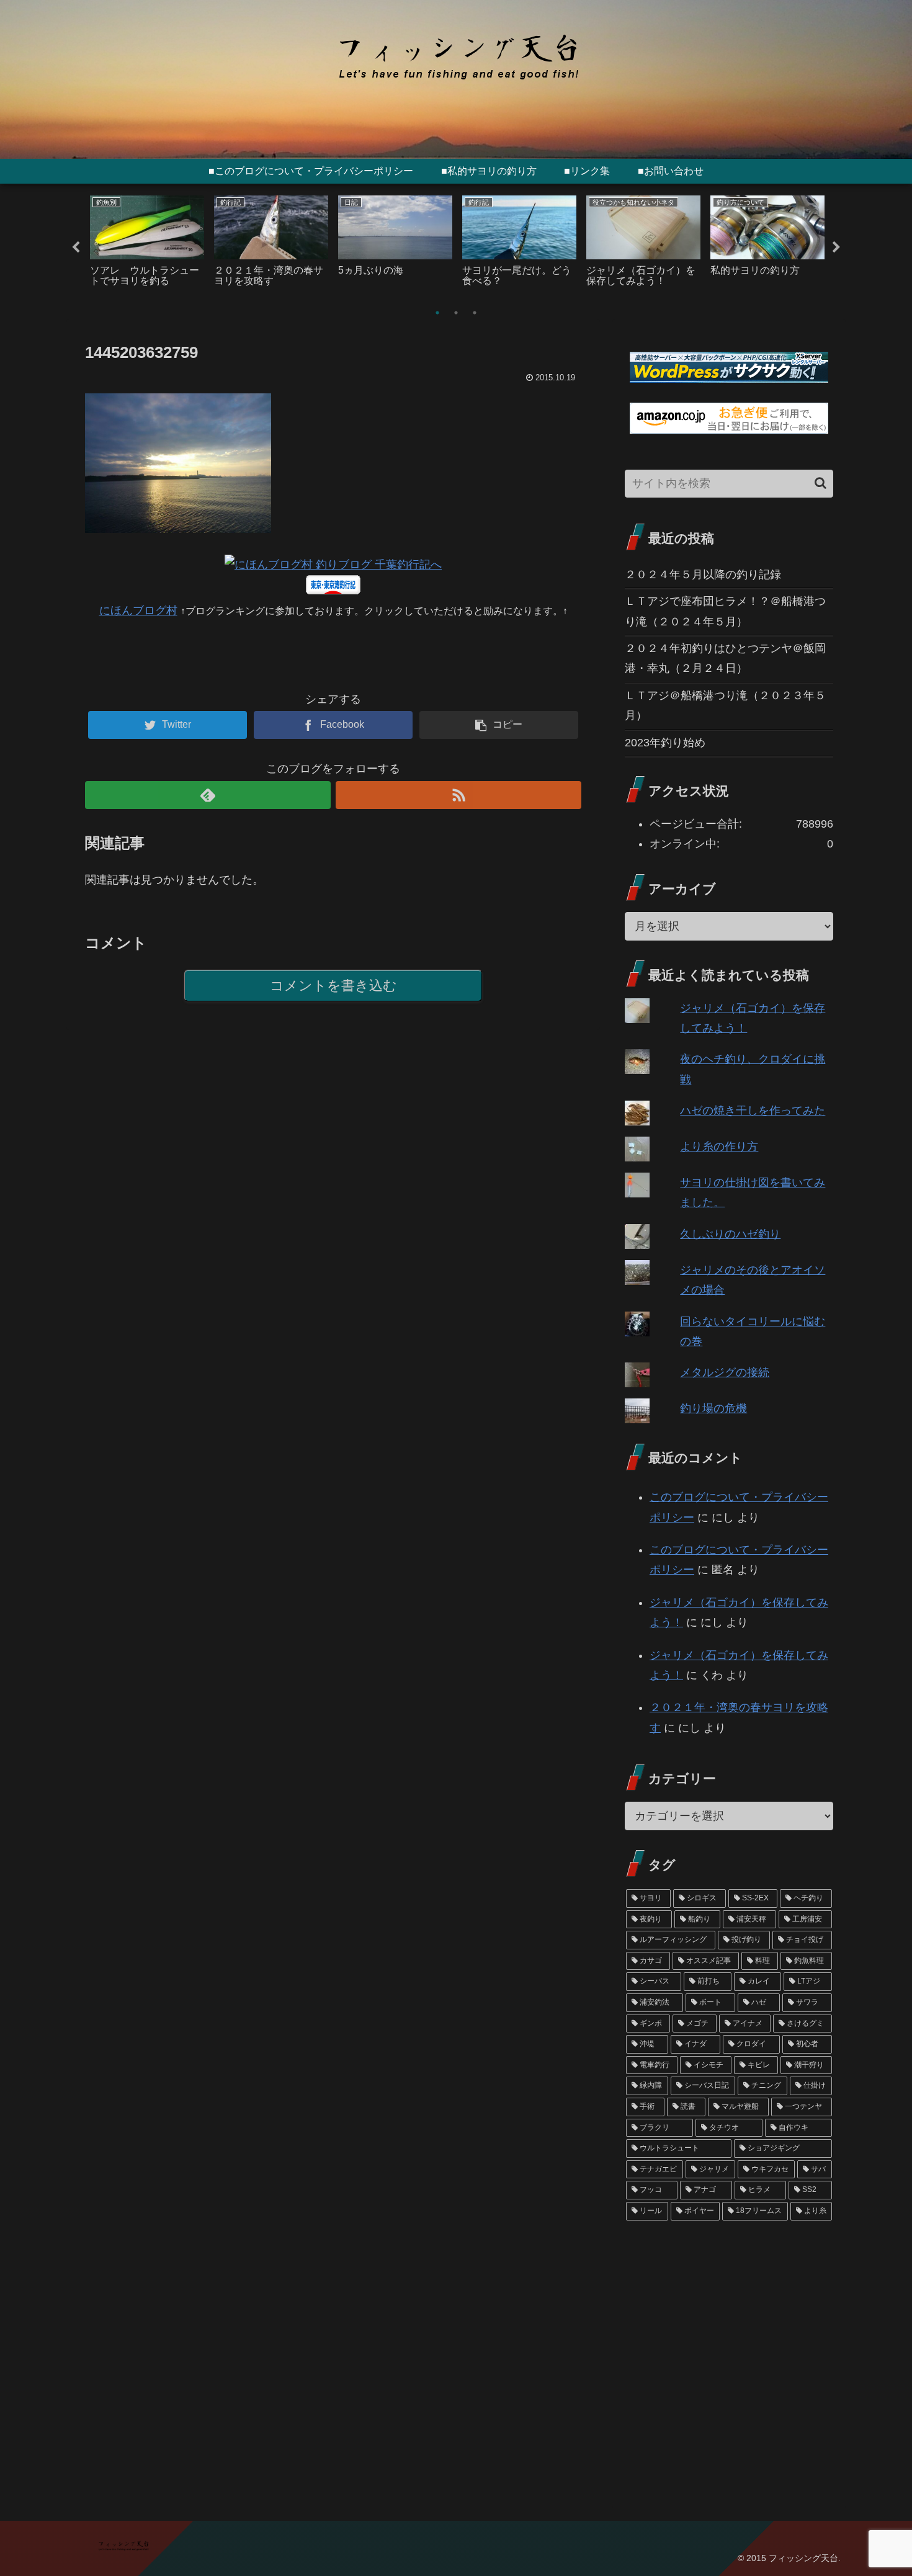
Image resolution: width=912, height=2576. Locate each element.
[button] (820, 483)
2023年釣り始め (665, 743)
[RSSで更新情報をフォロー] (458, 795)
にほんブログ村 (138, 610)
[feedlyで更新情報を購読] (208, 795)
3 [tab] (475, 313)
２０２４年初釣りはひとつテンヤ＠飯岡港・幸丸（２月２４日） (725, 658)
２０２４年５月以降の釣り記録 (703, 575)
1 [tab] (437, 313)
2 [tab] (456, 313)
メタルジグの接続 (725, 1372)
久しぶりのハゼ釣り (730, 1234)
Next (836, 248)
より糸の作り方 (719, 1147)
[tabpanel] (147, 245)
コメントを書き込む (333, 986)
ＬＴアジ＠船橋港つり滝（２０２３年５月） (725, 705)
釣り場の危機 (713, 1408)
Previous (76, 248)
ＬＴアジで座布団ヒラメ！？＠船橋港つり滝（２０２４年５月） (725, 611)
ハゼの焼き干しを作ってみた (753, 1111)
